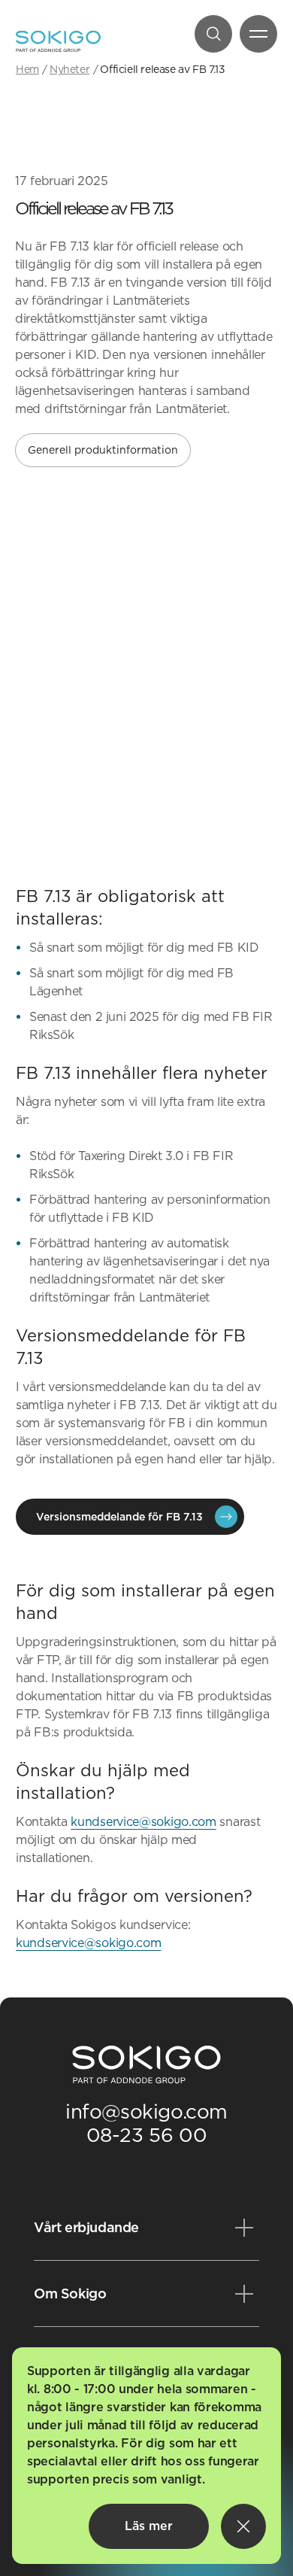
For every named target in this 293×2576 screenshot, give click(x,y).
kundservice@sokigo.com (143, 1822)
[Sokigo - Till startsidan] (58, 41)
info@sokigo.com (146, 2111)
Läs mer (149, 2526)
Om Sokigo (70, 2293)
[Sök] (213, 34)
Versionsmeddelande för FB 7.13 (119, 1517)
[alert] (146, 2456)
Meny (258, 34)
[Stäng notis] (243, 2526)
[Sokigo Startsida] (146, 2065)
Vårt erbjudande (86, 2227)
